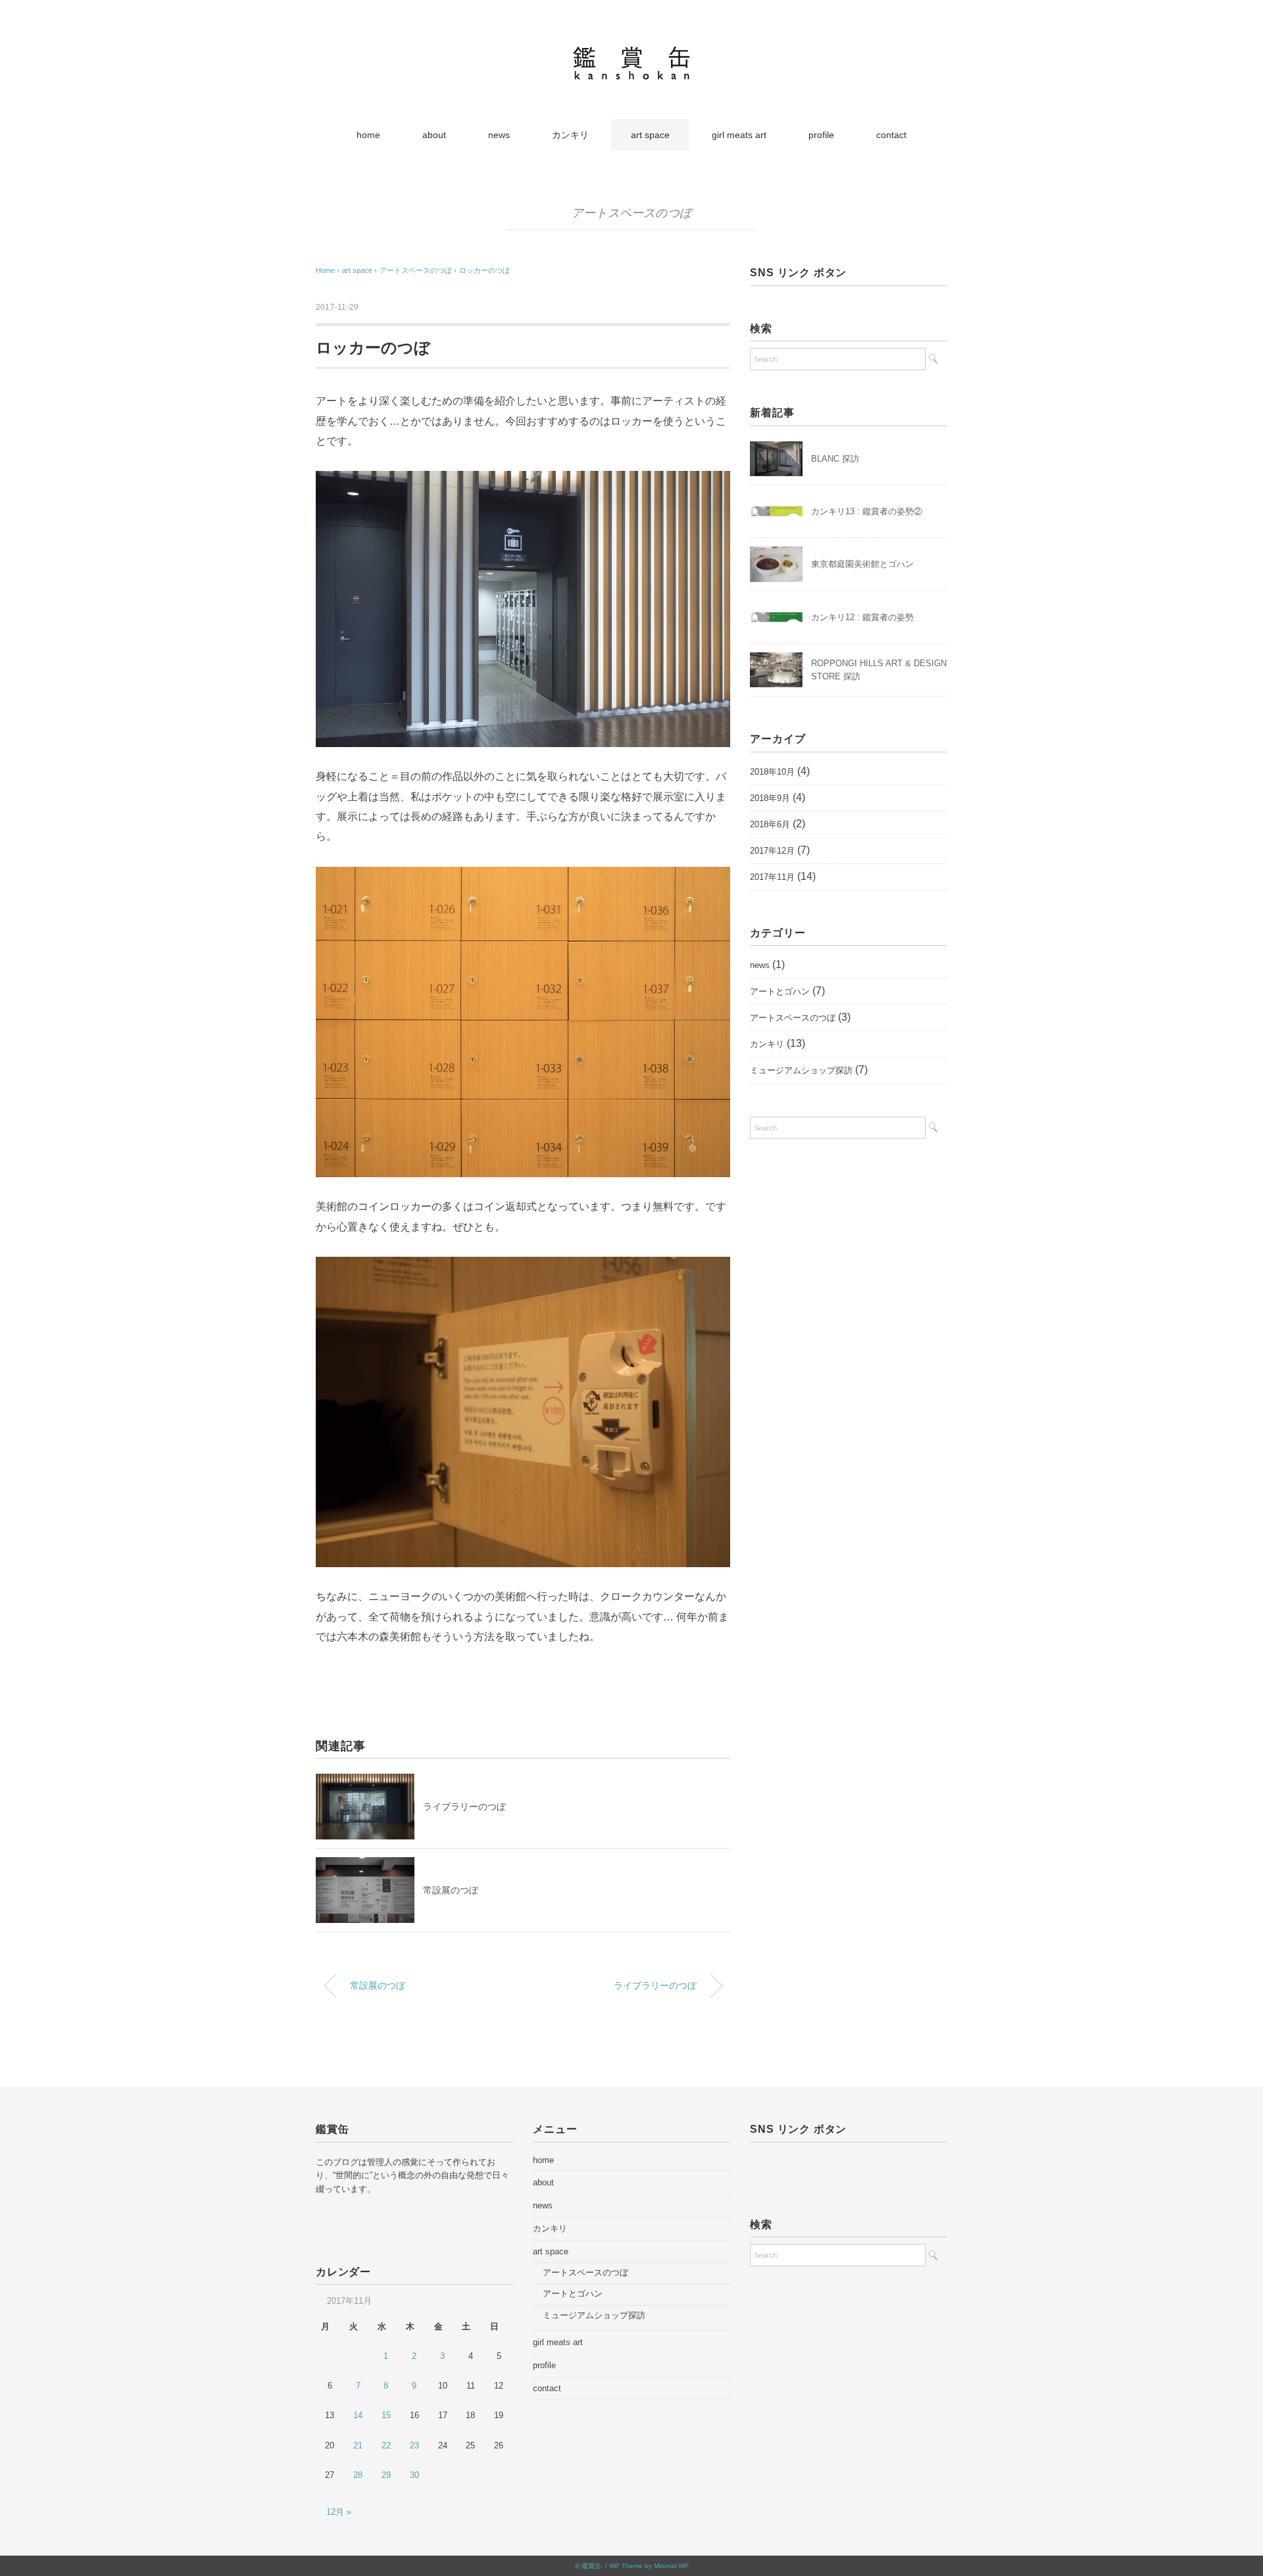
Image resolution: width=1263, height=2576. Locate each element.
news (499, 135)
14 (358, 2415)
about (434, 135)
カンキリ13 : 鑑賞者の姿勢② (867, 511)
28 (358, 2475)
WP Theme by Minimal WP (649, 2566)
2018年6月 (770, 824)
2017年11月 (772, 877)
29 (386, 2475)
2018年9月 (770, 798)
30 (414, 2475)
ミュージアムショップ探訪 (801, 1070)
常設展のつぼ (451, 1890)
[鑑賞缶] (631, 56)
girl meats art (739, 135)
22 (386, 2445)
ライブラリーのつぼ (464, 1807)
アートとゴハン (780, 991)
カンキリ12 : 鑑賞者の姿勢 (862, 617)
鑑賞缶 (591, 2566)
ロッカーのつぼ (484, 270)
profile (821, 135)
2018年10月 (772, 772)
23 (414, 2445)
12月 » (339, 2512)
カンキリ (570, 135)
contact (891, 135)
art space (650, 135)
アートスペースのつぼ (631, 213)
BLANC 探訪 (835, 459)
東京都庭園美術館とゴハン (862, 564)
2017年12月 (772, 851)
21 (358, 2445)
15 (386, 2415)
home (368, 135)
